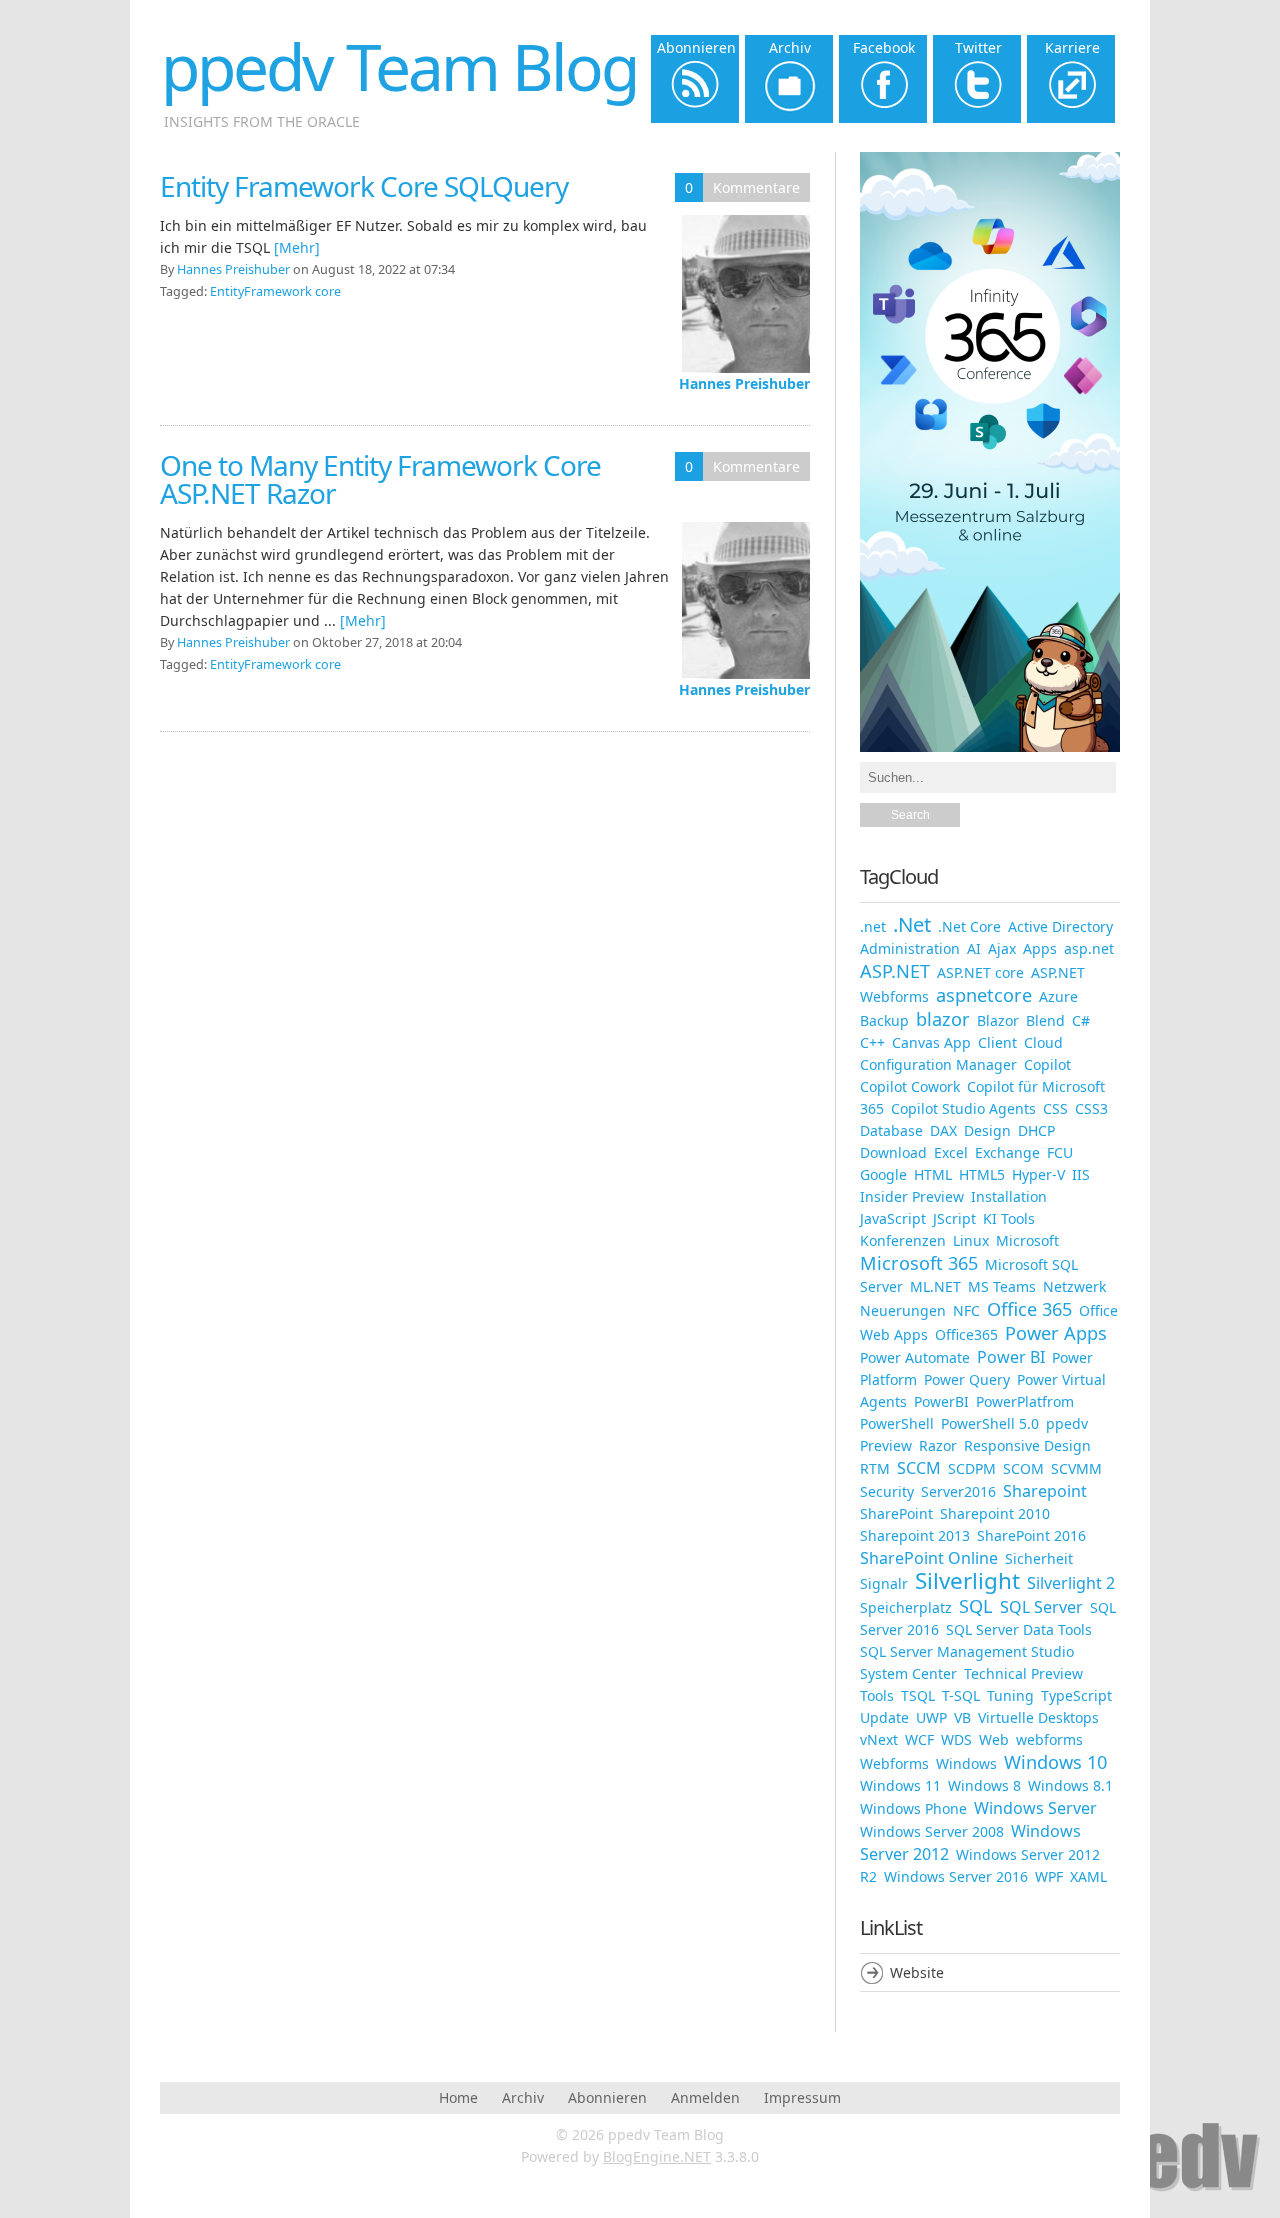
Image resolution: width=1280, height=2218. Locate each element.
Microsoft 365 (919, 1263)
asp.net (1089, 948)
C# (1081, 1020)
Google (883, 1174)
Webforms (894, 1763)
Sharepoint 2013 (915, 1535)
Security (887, 1491)
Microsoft (1027, 1240)
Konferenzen (903, 1240)
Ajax (1002, 948)
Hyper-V (1038, 1174)
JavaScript (893, 1218)
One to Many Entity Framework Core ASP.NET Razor (380, 479)
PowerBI (941, 1401)
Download (893, 1152)
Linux (971, 1240)
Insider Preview (912, 1196)
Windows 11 (900, 1785)
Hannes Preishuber (744, 383)
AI (974, 948)
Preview (886, 1445)
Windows (966, 1763)
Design (987, 1130)
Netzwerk (1074, 1286)
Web (994, 1739)
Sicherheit (1039, 1558)
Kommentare (756, 187)
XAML (1088, 1876)
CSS (1055, 1108)
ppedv (1067, 1423)
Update (884, 1717)
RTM (875, 1468)
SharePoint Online (929, 1558)
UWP (931, 1717)
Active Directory (1060, 926)
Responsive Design (1027, 1445)
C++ (872, 1042)
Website (917, 1972)
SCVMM (1076, 1468)
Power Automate (915, 1357)
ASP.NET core (980, 972)
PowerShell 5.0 (990, 1423)
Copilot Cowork (910, 1086)
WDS (956, 1739)
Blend (1045, 1020)
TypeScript (1076, 1695)
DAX (943, 1130)
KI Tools (1009, 1218)
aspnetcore (984, 995)
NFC (966, 1310)
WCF (919, 1739)
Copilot (1047, 1064)
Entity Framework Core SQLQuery (364, 186)
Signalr (884, 1583)
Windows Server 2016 (956, 1876)
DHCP (1036, 1130)
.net (873, 926)
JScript (954, 1218)
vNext (879, 1739)
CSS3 (1091, 1108)
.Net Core (969, 926)
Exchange (1007, 1152)
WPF (1049, 1876)
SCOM (1023, 1468)
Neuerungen (903, 1310)
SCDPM (972, 1468)
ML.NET (935, 1286)
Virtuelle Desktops (1038, 1717)
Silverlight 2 (1071, 1583)
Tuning (1010, 1695)
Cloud (1043, 1042)
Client (997, 1042)
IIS (1081, 1174)
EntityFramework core (275, 291)
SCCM (919, 1468)
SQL (976, 1606)
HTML (933, 1174)
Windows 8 (984, 1785)
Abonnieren (607, 2097)
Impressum (802, 2097)
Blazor (998, 1020)
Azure (1058, 996)
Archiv (523, 2097)
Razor (938, 1445)
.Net (912, 924)
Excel (951, 1152)
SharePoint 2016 (1031, 1535)
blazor (943, 1019)
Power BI (1011, 1357)
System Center (908, 1673)
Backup (884, 1020)
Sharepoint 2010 (995, 1513)
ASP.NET (895, 971)
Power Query (967, 1379)
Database (891, 1130)
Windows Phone (913, 1808)
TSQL (918, 1695)
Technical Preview (1023, 1673)
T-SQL (961, 1695)
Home (458, 2097)
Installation (1009, 1196)
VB (962, 1717)
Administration (910, 948)
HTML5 (982, 1174)
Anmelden (705, 2097)
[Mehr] (297, 247)
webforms (1049, 1739)
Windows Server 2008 (932, 1831)
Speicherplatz (906, 1607)
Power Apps (1056, 1333)
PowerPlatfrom (1025, 1401)
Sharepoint (1045, 1491)
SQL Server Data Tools (1019, 1629)
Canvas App (931, 1042)
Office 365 (1029, 1309)
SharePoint (896, 1513)
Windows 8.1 (1070, 1785)
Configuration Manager (938, 1064)
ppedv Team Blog (399, 66)
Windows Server (1035, 1808)
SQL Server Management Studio (967, 1651)
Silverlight (967, 1580)
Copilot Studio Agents (963, 1108)
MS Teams (1002, 1286)
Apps (1040, 948)
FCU (1060, 1152)
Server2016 (958, 1491)
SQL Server (1041, 1607)
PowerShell (897, 1423)
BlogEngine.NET (657, 2156)
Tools (877, 1695)
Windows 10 (1055, 1762)
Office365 (966, 1334)
